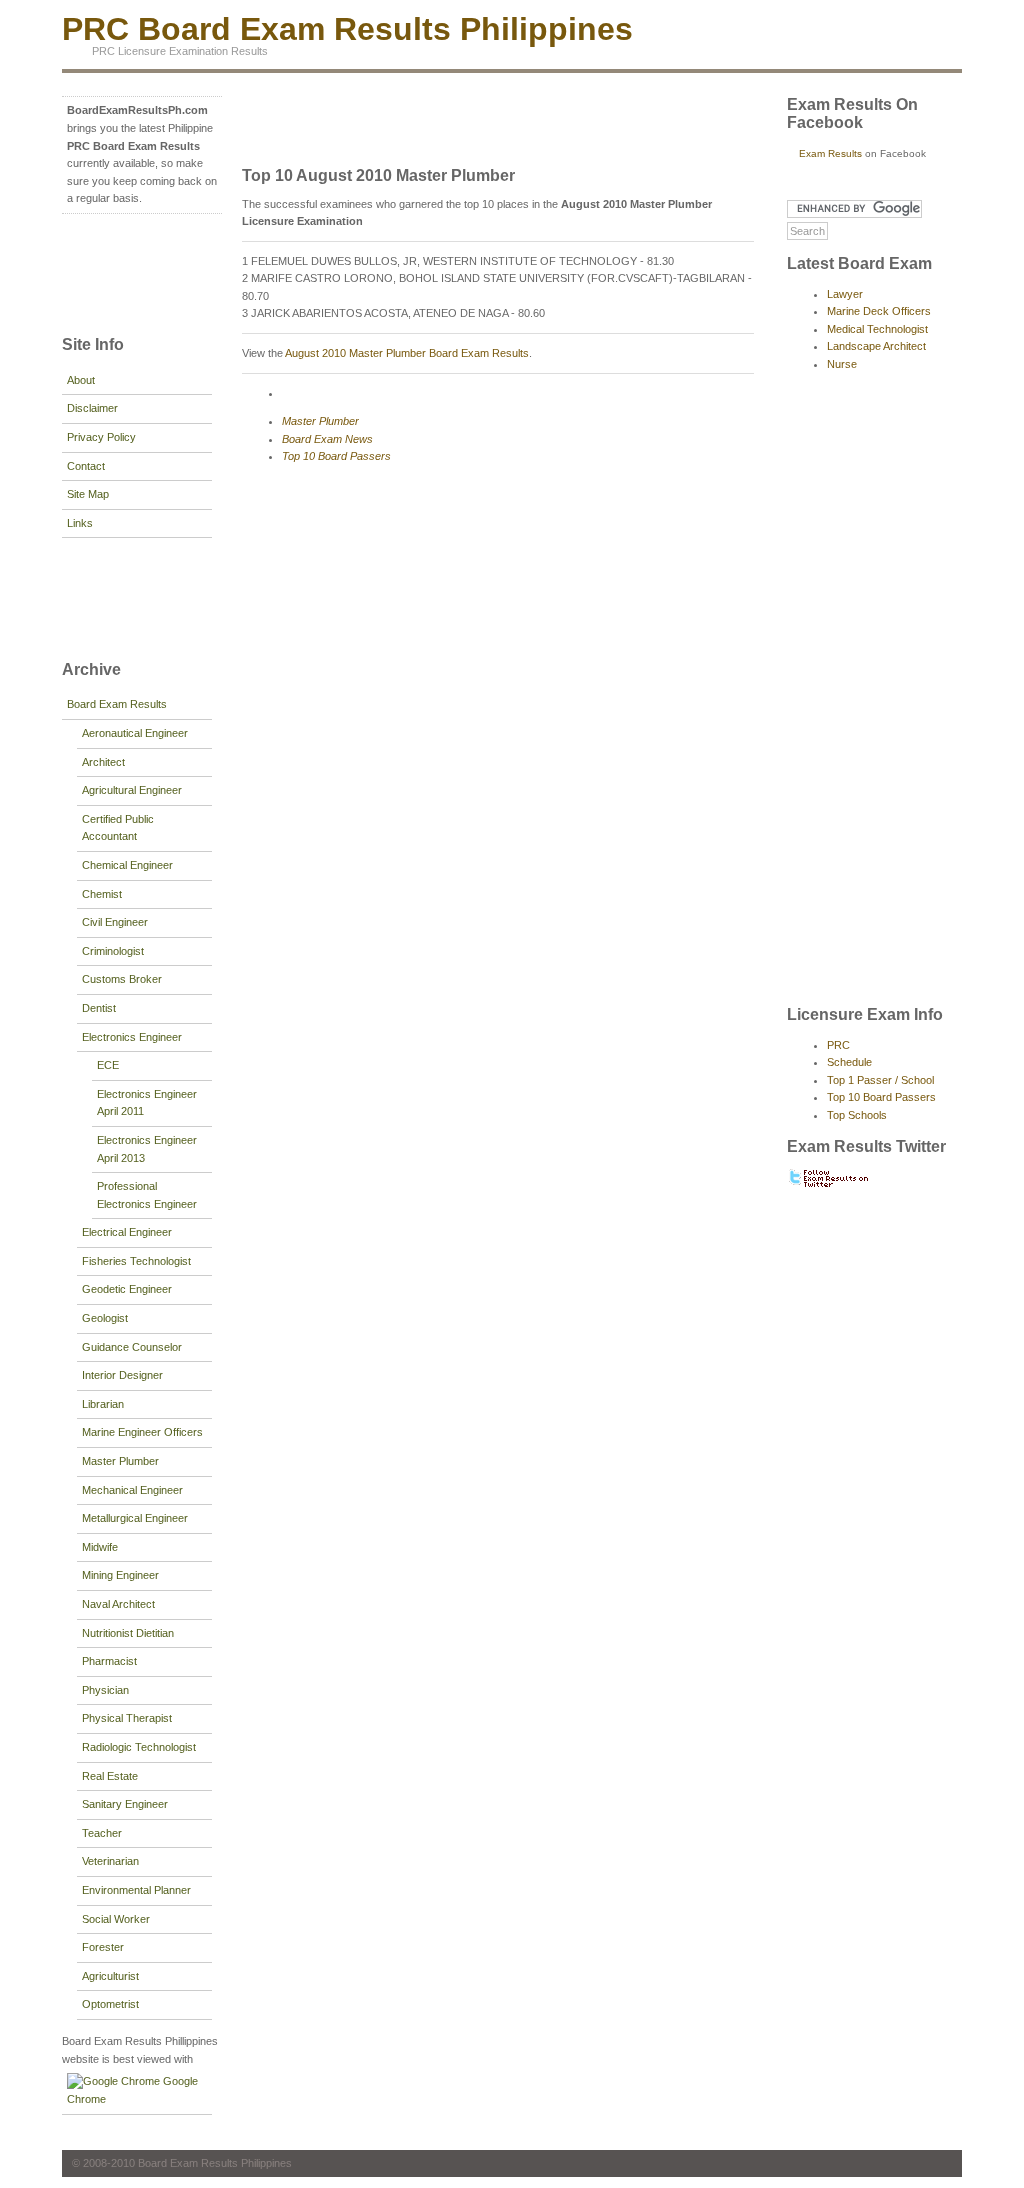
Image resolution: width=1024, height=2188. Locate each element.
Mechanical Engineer (132, 1490)
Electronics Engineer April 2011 (147, 1103)
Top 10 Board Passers (336, 456)
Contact (86, 466)
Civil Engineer (115, 922)
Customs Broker (122, 979)
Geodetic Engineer (127, 1289)
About (81, 380)
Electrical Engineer (127, 1232)
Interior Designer (122, 1375)
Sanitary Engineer (125, 1804)
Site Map (88, 494)
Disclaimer (92, 408)
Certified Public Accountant (118, 828)
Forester (103, 1947)
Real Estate (110, 1776)
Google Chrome (132, 2090)
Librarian (103, 1404)
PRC (838, 1045)
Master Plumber (120, 1461)
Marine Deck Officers (879, 311)
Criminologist (113, 951)
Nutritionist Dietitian (128, 1633)
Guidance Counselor (132, 1347)
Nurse (842, 364)
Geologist (105, 1318)
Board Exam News (327, 439)
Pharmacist (109, 1661)
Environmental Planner (136, 1890)
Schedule (849, 1062)
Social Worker (116, 1919)
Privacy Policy (101, 437)
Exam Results (830, 153)
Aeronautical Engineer (135, 733)
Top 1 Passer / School (880, 1080)
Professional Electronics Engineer (147, 1195)
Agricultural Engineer (132, 790)
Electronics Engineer (132, 1037)
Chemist (102, 894)
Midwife (100, 1547)
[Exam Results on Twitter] (829, 1185)
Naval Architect (118, 1604)
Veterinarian (110, 1861)
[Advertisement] (122, 272)
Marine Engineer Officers (142, 1432)
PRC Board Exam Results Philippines (347, 29)
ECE (108, 1065)
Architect (103, 762)
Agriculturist (110, 1976)
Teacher (102, 1833)
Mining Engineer (120, 1575)
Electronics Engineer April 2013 (147, 1149)
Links (80, 523)
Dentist (99, 1008)
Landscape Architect (876, 346)
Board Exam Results (117, 704)
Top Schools (857, 1115)
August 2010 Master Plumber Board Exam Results (407, 353)
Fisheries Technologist (136, 1261)
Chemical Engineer (127, 865)
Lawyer (845, 294)
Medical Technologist (877, 329)
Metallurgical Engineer (135, 1518)
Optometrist (110, 2004)
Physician (105, 1690)
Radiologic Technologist (139, 1747)
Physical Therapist (127, 1718)
